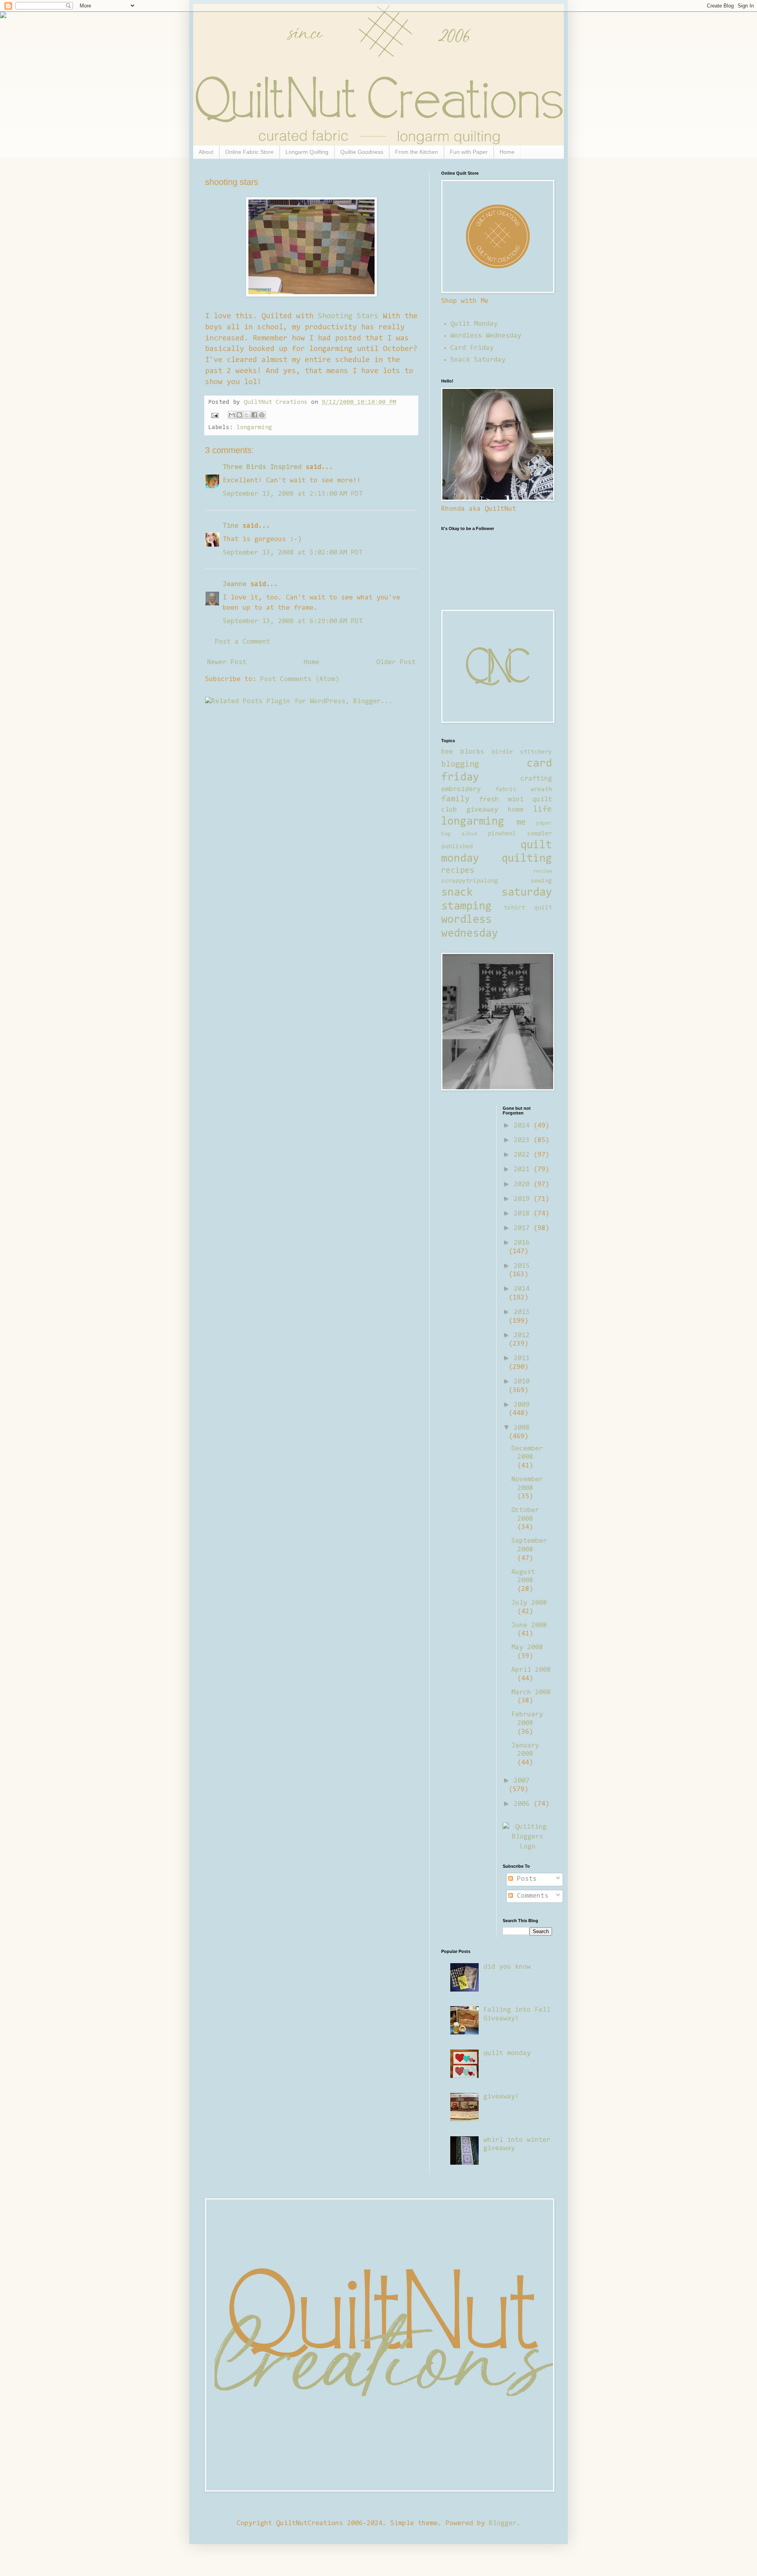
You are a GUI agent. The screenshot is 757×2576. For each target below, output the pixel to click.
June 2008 (529, 1626)
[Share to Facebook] (254, 415)
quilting (527, 859)
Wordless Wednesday (486, 336)
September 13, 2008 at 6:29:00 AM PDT (293, 622)
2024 (524, 1126)
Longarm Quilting (307, 152)
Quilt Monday (474, 324)
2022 (524, 1155)
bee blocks (463, 752)
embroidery (461, 790)
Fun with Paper (469, 152)
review (543, 871)
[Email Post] (215, 415)
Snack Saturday (478, 360)
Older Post (396, 663)
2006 (524, 1804)
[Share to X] (247, 415)
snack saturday (497, 893)
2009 (522, 1405)
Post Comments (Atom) (300, 679)
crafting (536, 779)
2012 (522, 1336)
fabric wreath (524, 790)
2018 (524, 1214)
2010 (522, 1382)
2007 (522, 1781)
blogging (460, 765)
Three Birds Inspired (262, 467)
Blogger (503, 2524)
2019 (524, 1199)
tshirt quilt (528, 908)
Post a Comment (242, 642)
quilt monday (507, 2053)
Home (507, 152)
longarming (254, 427)
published (457, 847)
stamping (466, 907)
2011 (522, 1359)
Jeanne (235, 584)
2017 (524, 1228)
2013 (522, 1312)
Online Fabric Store (249, 152)
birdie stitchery (522, 752)
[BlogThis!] (239, 415)
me (521, 823)
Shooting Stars (348, 316)
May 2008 (527, 1648)
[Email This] (232, 415)
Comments (531, 1896)
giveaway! (501, 2097)
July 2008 (529, 1603)
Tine (231, 526)
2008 (522, 1428)
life (543, 810)
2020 (524, 1185)
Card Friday (472, 348)
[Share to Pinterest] (262, 415)
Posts (525, 1879)
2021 (524, 1170)
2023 (524, 1141)
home (516, 810)
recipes (458, 871)
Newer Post (227, 663)
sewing (541, 881)
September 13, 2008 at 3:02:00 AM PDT (293, 553)
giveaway (482, 810)
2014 (522, 1289)
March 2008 (531, 1693)
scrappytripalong (470, 881)
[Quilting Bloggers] (527, 1847)
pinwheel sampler (520, 834)
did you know (507, 1967)
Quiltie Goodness (362, 152)
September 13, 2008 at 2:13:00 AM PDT (293, 494)
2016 (522, 1243)
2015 (522, 1266)
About (206, 152)
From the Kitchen (417, 152)
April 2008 (531, 1670)
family (455, 799)
